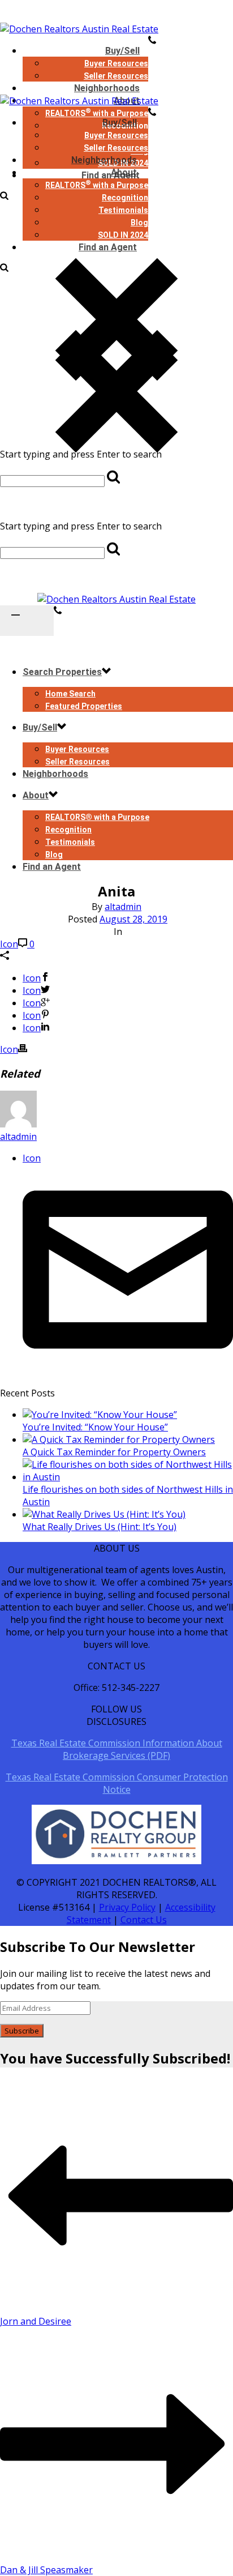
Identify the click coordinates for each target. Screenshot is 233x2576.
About (124, 172)
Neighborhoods (104, 160)
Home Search (70, 694)
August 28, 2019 (133, 919)
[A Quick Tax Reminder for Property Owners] (119, 1439)
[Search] (4, 268)
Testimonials (123, 210)
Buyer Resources (116, 63)
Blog (139, 223)
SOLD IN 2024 (123, 235)
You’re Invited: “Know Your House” (95, 1427)
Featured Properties (84, 706)
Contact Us (144, 1920)
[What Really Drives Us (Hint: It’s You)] (104, 1514)
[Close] (116, 505)
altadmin (123, 907)
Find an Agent (108, 247)
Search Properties (62, 672)
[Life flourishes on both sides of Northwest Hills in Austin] (128, 1477)
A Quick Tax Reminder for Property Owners (114, 1452)
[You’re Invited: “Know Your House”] (100, 1415)
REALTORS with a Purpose (97, 185)
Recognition (125, 198)
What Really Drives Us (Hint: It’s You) (100, 1527)
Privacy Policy (127, 1907)
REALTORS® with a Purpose (97, 817)
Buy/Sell (122, 51)
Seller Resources (116, 148)
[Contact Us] (58, 612)
